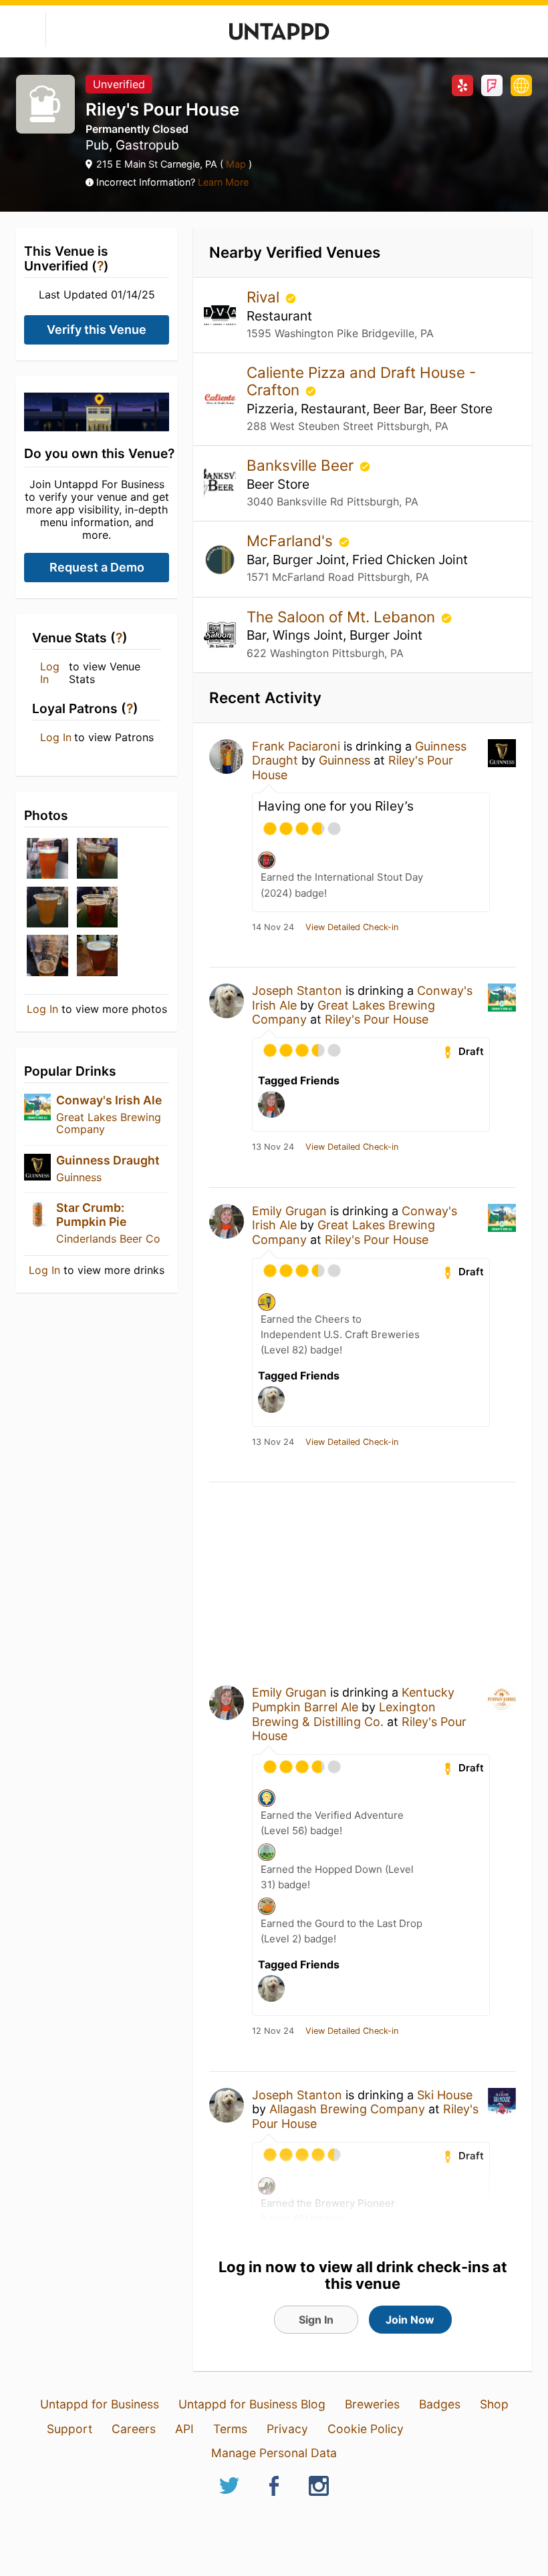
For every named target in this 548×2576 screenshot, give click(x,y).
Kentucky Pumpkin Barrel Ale (353, 1700)
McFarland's (292, 541)
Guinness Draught (108, 1160)
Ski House (445, 2095)
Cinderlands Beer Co (108, 1239)
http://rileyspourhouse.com (521, 85)
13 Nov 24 (273, 1147)
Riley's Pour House (377, 1019)
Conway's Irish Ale (109, 1100)
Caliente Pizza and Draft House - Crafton (361, 381)
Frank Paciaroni (296, 746)
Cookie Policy (366, 2429)
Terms (230, 2429)
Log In (50, 673)
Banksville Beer (302, 465)
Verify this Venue (97, 330)
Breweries (372, 2404)
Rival (265, 297)
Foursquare (492, 85)
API (184, 2429)
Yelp (462, 85)
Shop (494, 2404)
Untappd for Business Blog (252, 2404)
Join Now (410, 2320)
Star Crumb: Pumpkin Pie (91, 1214)
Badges (440, 2404)
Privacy (287, 2429)
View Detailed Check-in (352, 927)
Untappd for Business (100, 2404)
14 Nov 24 (273, 927)
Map (236, 164)
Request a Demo (97, 567)
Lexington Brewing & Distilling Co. (344, 1714)
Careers (134, 2429)
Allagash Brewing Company (347, 2109)
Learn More (223, 182)
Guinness (79, 1177)
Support (70, 2429)
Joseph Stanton (297, 991)
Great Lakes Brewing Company (109, 1123)
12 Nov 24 (273, 2031)
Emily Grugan (289, 1211)
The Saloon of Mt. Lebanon (343, 617)
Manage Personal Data (274, 2453)
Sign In (316, 2320)
